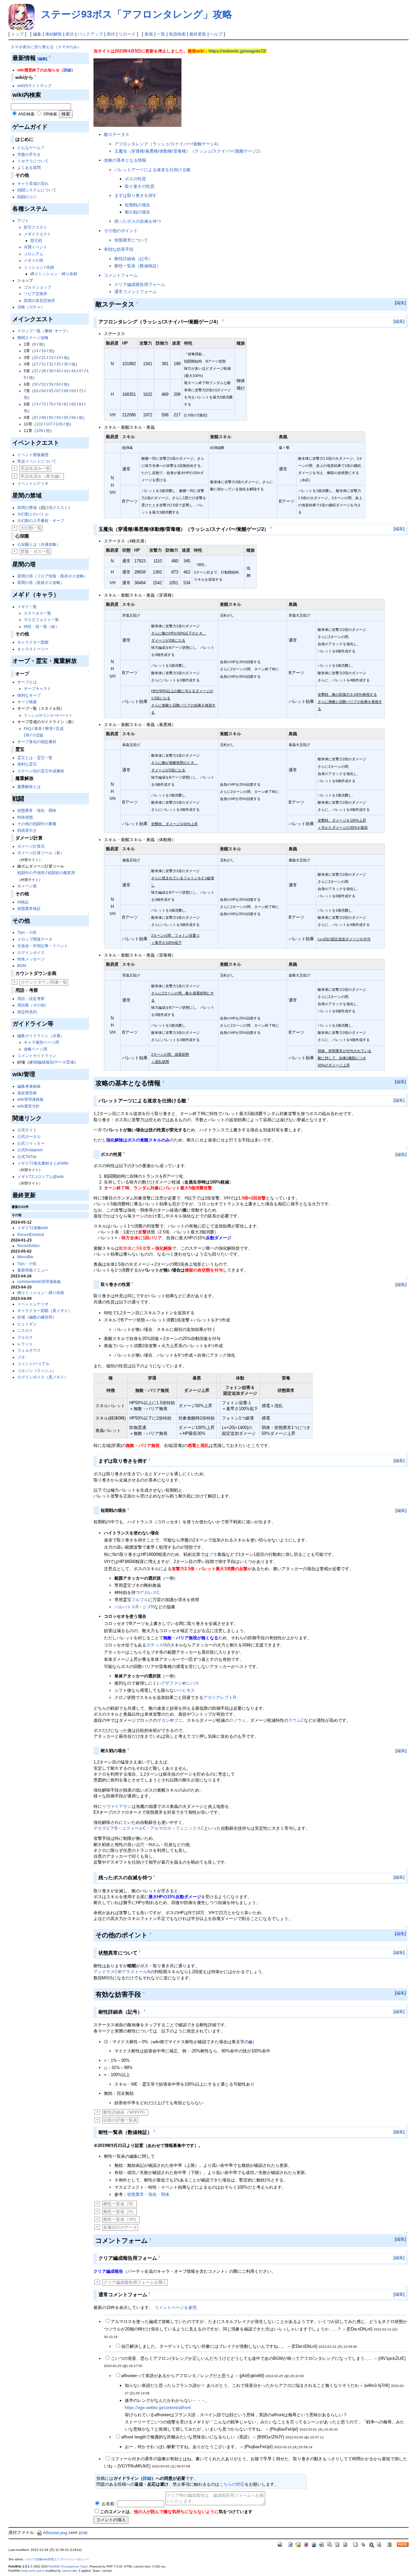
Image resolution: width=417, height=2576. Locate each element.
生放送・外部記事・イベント (43, 946)
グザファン (172, 1683)
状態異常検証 (29, 909)
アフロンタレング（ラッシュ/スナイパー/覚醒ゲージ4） (168, 144)
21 (44, 358)
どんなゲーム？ (31, 148)
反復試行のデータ (120, 2227)
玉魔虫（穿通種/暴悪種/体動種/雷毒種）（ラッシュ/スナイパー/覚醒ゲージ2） (189, 151)
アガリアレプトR (220, 1697)
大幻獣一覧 (31, 528)
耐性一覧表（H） (120, 2212)
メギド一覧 (27, 607)
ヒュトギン (27, 1324)
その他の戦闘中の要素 (37, 824)
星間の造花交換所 (39, 301)
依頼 (50, 267)
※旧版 (38, 735)
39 (51, 371)
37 (36, 371)
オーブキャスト (37, 689)
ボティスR (156, 1645)
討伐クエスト (56, 508)
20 (36, 358)
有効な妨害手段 (119, 249)
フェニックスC (190, 1828)
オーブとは (27, 682)
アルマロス (161, 1828)
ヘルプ (216, 34)
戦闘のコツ (27, 197)
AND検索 (26, 114)
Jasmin (67, 2571)
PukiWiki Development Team (68, 2567)
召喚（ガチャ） (31, 307)
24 (59, 358)
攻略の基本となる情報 (125, 160)
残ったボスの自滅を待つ (138, 221)
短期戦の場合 (137, 205)
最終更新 (198, 34)
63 (36, 391)
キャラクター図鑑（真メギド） (45, 1311)
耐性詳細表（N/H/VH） (125, 2112)
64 (44, 391)
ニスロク (25, 1331)
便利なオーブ (29, 695)
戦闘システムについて (37, 190)
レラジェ (25, 1344)
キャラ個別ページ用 (41, 1042)
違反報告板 (27, 1093)
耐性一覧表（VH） (121, 2219)
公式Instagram (30, 1150)
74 (36, 404)
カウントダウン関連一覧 (44, 982)
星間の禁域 (27, 508)
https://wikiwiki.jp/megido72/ (237, 51)
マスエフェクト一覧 (41, 620)
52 (44, 384)
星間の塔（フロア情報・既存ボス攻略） (52, 576)
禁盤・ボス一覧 (35, 551)
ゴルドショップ (37, 287)
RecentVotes (29, 1246)
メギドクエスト (37, 234)
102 (40, 424)
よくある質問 (29, 168)
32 (51, 364)
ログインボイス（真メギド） (43, 1377)
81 (66, 404)
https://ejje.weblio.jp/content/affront (158, 2408)
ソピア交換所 (36, 294)
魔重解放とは (29, 787)
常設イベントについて (37, 461)
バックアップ (90, 34)
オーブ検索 (27, 702)
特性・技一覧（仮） (41, 627)
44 (74, 371)
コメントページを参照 (176, 2308)
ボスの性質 (135, 179)
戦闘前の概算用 (61, 873)
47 (81, 371)
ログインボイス (31, 953)
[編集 (42, 59)
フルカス (25, 1337)
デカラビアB (106, 1828)
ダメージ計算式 (31, 846)
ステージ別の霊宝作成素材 (41, 771)
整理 (49, 729)
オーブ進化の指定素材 (37, 742)
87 (36, 418)
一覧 (161, 34)
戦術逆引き (27, 830)
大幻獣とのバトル (33, 514)
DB (27, 735)
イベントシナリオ (33, 484)
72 (81, 391)
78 (59, 404)
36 (66, 364)
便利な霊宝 (27, 764)
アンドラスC (106, 1972)
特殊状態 (25, 817)
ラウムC (296, 1720)
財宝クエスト (36, 227)
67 (59, 391)
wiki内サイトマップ (34, 86)
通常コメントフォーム (136, 292)
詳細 (67, 70)
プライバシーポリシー (74, 2559)
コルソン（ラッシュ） (37, 1371)
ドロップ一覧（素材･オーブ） (44, 331)
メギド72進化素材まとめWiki (43, 1163)
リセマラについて (33, 161)
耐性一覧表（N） (120, 2204)
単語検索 (177, 34)
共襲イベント (36, 247)
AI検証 (23, 902)
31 (44, 364)
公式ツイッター (31, 1143)
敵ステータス (117, 134)
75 (44, 404)
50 (36, 384)
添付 (111, 34)
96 (74, 418)
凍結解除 (53, 34)
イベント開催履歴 (33, 455)
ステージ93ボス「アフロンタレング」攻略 (137, 14)
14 (36, 351)
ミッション (34, 267)
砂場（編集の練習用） (37, 1317)
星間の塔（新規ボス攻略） (41, 583)
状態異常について (131, 240)
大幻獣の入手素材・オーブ (41, 521)
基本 (38, 729)
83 (74, 404)
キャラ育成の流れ (33, 184)
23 (51, 358)
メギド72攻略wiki (33, 1228)
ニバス (193, 1683)
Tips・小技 (27, 932)
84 (81, 404)
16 (44, 351)
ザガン (163, 1720)
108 (59, 424)
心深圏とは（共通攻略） (39, 544)
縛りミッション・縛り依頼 (54, 274)
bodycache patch (33, 2571)
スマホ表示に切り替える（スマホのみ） (46, 47)
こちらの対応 (232, 2484)
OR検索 (50, 114)
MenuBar (25, 1257)
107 (49, 424)
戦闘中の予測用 (31, 873)
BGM (22, 966)
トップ (17, 34)
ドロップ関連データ (35, 939)
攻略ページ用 (36, 1049)
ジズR (148, 1607)
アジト (23, 221)
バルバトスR (126, 1607)
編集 (37, 34)
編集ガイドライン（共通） (41, 1036)
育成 (60, 729)
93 (59, 418)
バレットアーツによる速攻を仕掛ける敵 (152, 170)
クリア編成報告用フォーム (140, 284)
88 (44, 418)
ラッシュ (31, 715)
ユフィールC (134, 1828)
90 (51, 418)
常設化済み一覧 (35, 468)
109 (40, 431)
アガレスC (150, 1593)
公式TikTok (27, 1157)
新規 (149, 34)
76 (51, 404)
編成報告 (46, 1062)
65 (51, 391)
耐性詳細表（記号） (133, 259)
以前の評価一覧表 (120, 2120)
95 (66, 418)
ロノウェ (237, 1720)
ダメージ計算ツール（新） (41, 853)
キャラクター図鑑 (33, 642)
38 (44, 371)
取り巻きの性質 (140, 186)
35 (59, 364)
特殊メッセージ (31, 959)
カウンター (48, 715)
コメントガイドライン (37, 1056)
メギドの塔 (34, 261)
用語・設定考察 (31, 999)
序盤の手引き (29, 155)
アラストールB (136, 1972)
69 (74, 391)
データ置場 (64, 1062)
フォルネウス (29, 1350)
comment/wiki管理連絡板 (39, 1282)
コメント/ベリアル (33, 1364)
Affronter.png (55, 2533)
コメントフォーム (121, 275)
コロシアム (34, 254)
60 (59, 384)
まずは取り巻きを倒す (136, 195)
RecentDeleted (31, 1235)
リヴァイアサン (117, 1806)
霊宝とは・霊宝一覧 (35, 758)
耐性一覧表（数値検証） (138, 266)
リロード (127, 34)
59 (51, 384)
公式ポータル (29, 1137)
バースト (65, 715)
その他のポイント (121, 231)
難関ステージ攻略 (33, 338)
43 (66, 371)
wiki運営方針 (29, 1106)
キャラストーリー (33, 649)
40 (59, 371)
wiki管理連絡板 (30, 1099)
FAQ (28, 729)
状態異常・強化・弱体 (37, 811)
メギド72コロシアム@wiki (41, 1177)
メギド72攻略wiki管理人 (41, 2559)
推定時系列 (27, 1012)
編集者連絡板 (29, 1086)
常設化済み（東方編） (42, 476)
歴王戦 (36, 241)
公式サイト (27, 1130)
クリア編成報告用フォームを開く (135, 2282)
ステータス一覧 (37, 613)
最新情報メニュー (33, 1270)
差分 (70, 34)
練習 (33, 1062)
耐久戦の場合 (137, 212)
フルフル (140, 1600)
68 (66, 391)
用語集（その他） (33, 1005)
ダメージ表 (27, 886)
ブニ (178, 1720)
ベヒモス (186, 1690)
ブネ (21, 1357)
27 (36, 364)
